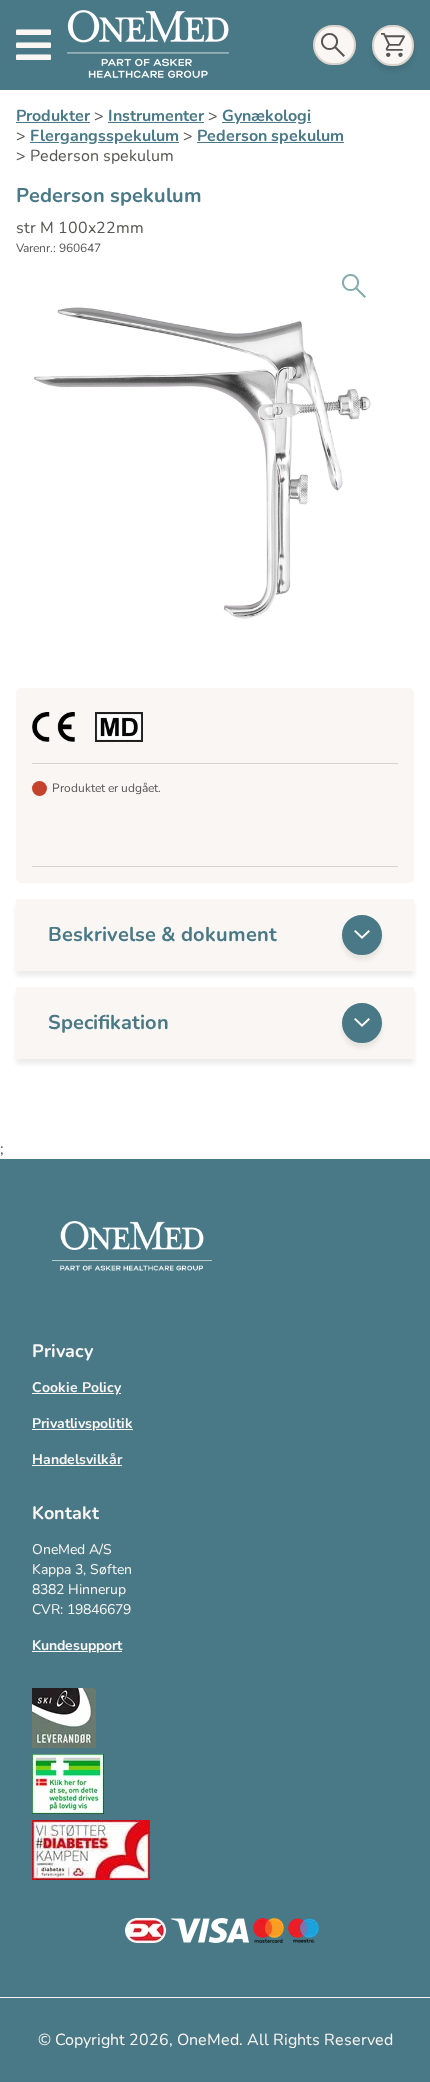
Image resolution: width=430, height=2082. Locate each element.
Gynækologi (266, 116)
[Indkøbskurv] (393, 45)
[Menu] (33, 45)
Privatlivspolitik (82, 1423)
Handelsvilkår (77, 1459)
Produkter (53, 116)
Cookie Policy (76, 1387)
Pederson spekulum (270, 136)
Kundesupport (77, 1645)
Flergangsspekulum (104, 136)
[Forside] (148, 45)
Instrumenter (156, 116)
